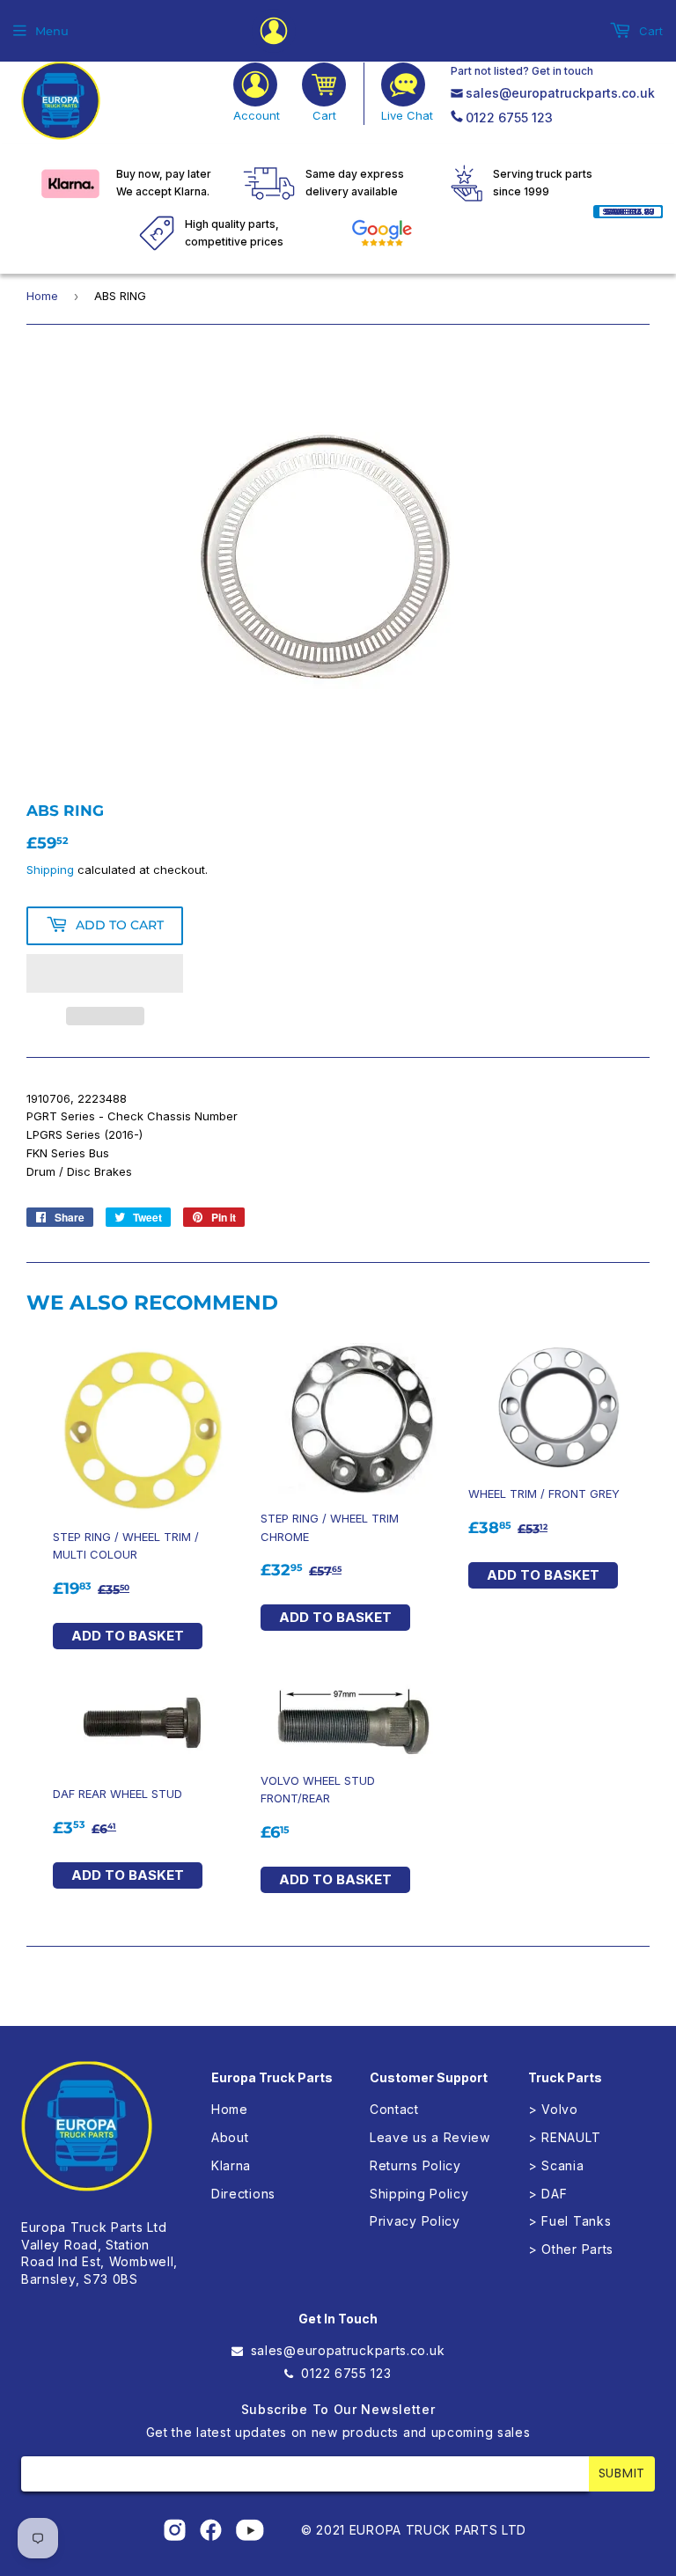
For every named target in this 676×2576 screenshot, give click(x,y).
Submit (622, 2473)
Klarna (231, 2165)
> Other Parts (571, 2249)
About (230, 2137)
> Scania (556, 2165)
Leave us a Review (430, 2137)
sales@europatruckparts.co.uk (560, 93)
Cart (649, 31)
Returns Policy (415, 2165)
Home (42, 296)
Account (257, 115)
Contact (394, 2109)
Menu (52, 31)
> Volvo (553, 2109)
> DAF (548, 2194)
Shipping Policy (419, 2194)
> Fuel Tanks (569, 2221)
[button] (105, 973)
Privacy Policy (415, 2221)
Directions (243, 2194)
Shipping (50, 870)
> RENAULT (564, 2137)
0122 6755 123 (509, 117)
